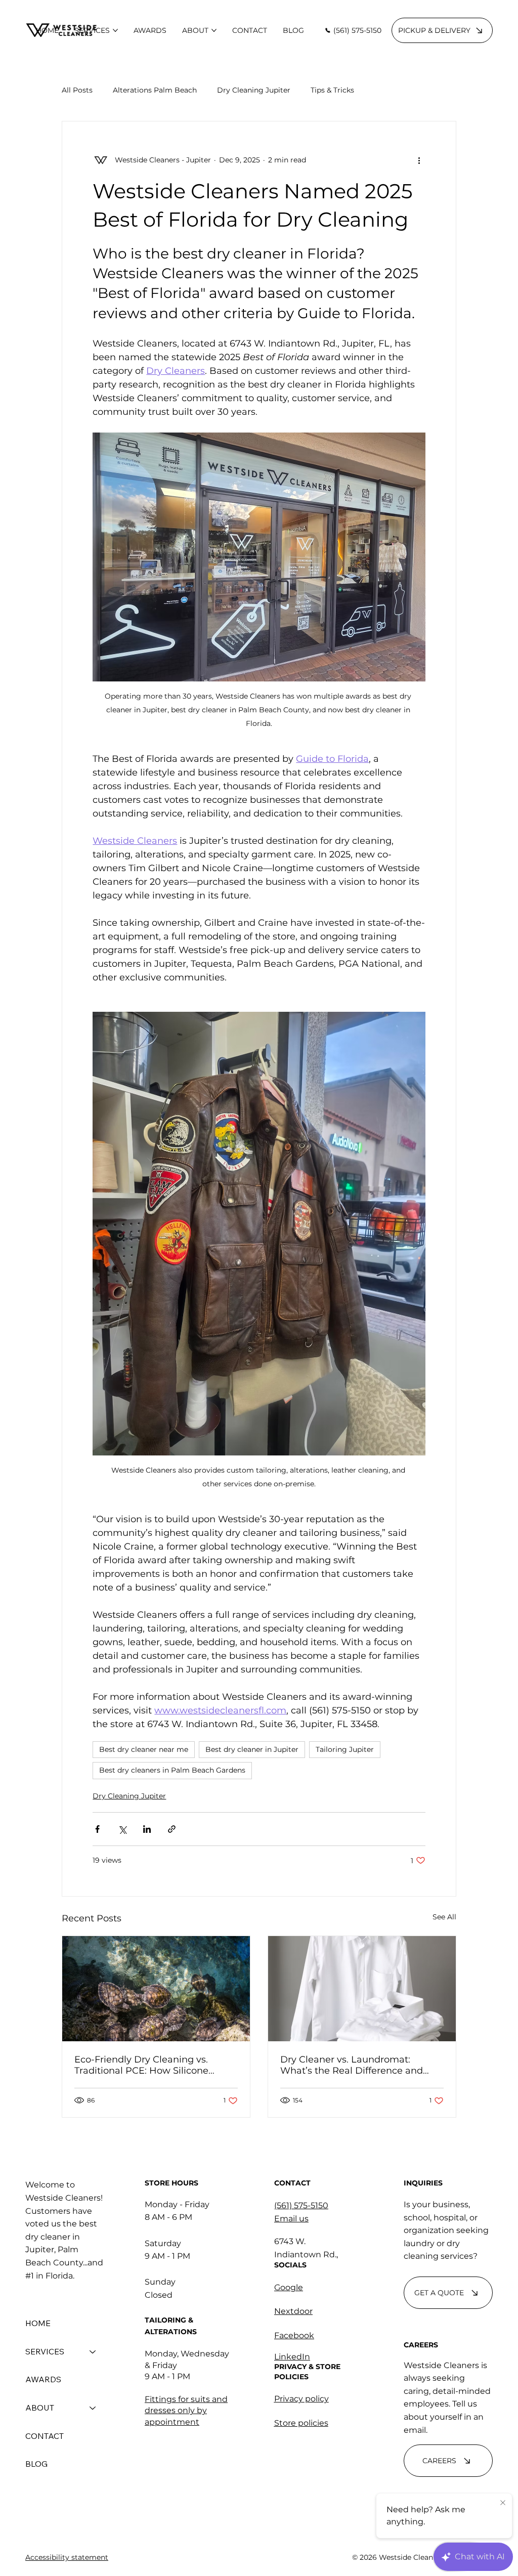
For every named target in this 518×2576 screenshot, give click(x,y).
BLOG (36, 2464)
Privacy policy (301, 2399)
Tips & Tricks (332, 90)
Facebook (294, 2335)
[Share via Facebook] (97, 1829)
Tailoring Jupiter (345, 1749)
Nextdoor (293, 2311)
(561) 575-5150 (301, 2205)
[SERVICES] (93, 2352)
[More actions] (419, 160)
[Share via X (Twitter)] (122, 1829)
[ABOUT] (93, 2408)
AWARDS (43, 2379)
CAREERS (421, 2345)
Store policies (301, 2423)
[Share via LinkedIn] (147, 1829)
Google (289, 2287)
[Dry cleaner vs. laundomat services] (362, 1989)
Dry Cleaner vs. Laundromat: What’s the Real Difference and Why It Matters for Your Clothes (352, 2065)
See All (444, 1917)
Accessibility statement (67, 2557)
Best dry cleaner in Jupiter (252, 1749)
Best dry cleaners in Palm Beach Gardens (172, 1770)
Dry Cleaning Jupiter (254, 90)
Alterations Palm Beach (155, 90)
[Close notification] (503, 2503)
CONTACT (45, 2436)
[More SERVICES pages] (115, 30)
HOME (38, 2323)
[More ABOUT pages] (214, 30)
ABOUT (40, 2408)
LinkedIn (292, 2357)
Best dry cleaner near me (144, 1749)
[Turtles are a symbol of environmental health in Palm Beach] (156, 1989)
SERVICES (45, 2351)
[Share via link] (172, 1829)
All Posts (77, 90)
